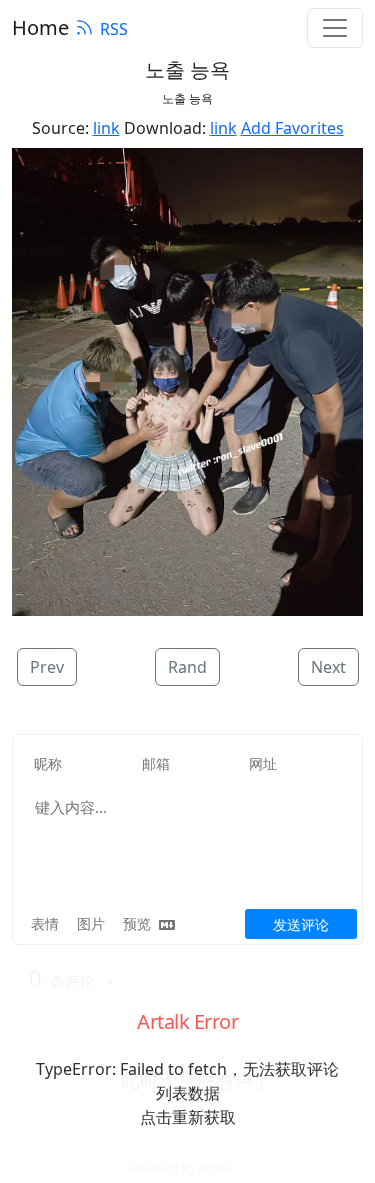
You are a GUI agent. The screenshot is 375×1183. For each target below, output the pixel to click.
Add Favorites (292, 128)
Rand (187, 667)
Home (40, 27)
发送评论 (301, 924)
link (106, 128)
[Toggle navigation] (335, 28)
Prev (47, 667)
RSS (114, 29)
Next (328, 667)
